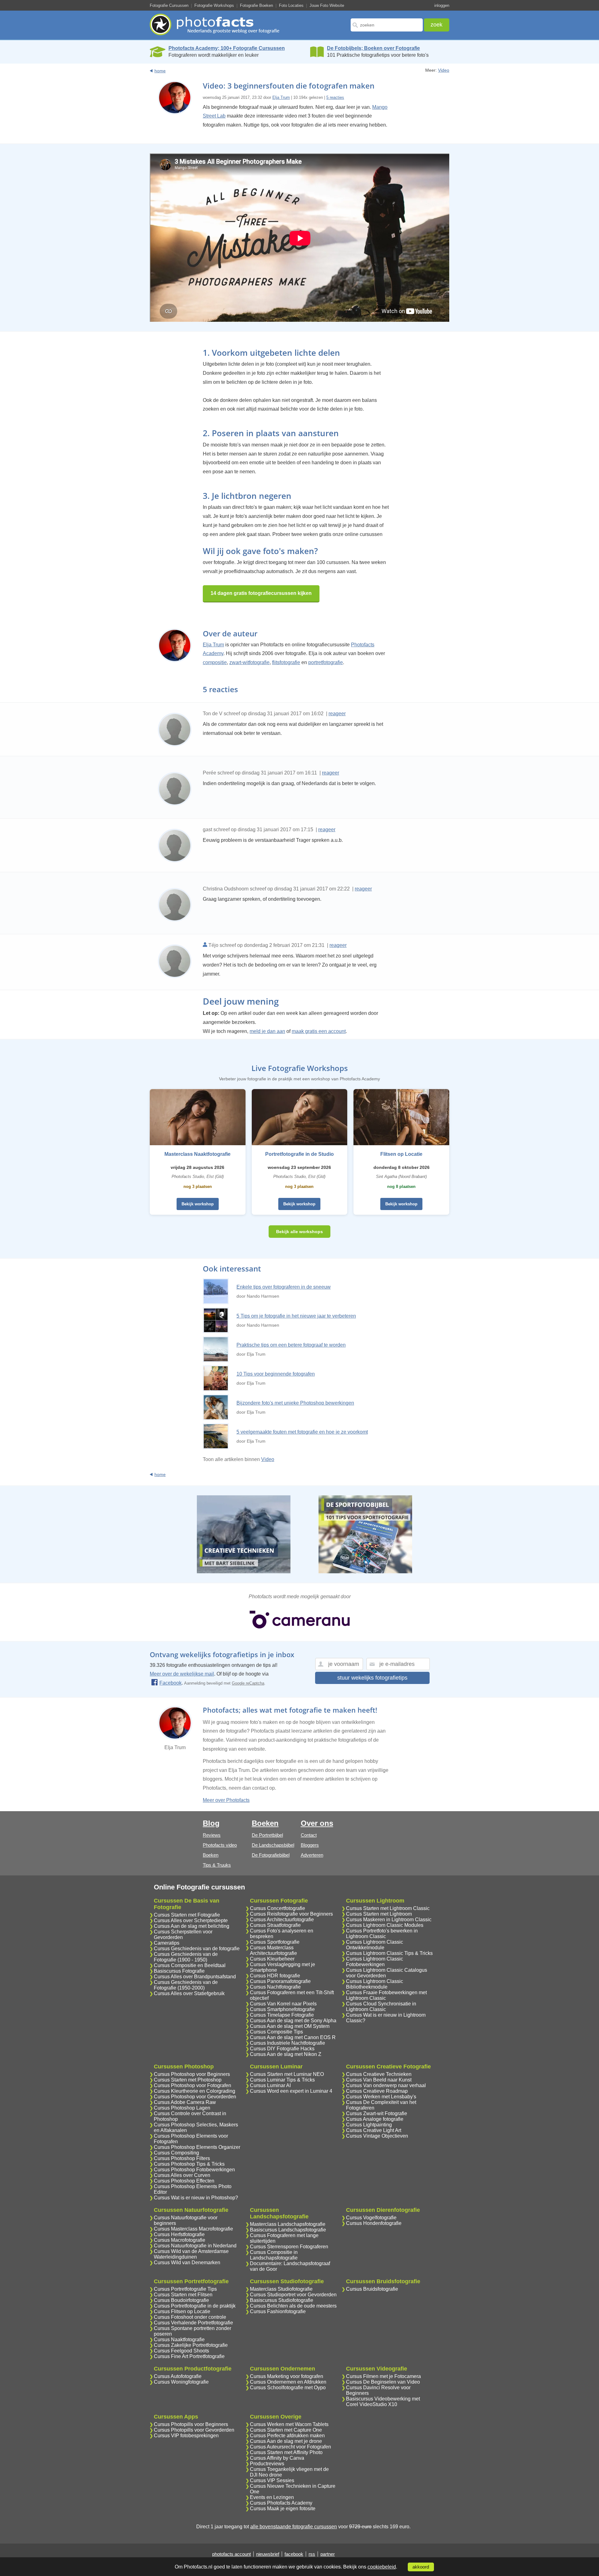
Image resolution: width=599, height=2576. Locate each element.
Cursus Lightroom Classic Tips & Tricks (389, 1953)
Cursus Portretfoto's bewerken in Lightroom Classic (382, 1934)
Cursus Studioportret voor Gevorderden (293, 2295)
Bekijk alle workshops (299, 1232)
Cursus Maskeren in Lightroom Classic (389, 1920)
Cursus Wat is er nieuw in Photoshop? (196, 2198)
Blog (211, 1823)
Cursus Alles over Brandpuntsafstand (195, 1977)
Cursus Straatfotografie (275, 1925)
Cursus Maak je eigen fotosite (283, 2508)
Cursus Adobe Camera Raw (185, 2102)
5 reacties (335, 97)
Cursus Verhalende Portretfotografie (193, 2323)
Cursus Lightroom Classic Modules (385, 1925)
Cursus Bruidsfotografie (372, 2289)
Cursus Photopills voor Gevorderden (194, 2430)
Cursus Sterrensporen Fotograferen (289, 2247)
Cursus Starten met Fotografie (187, 1915)
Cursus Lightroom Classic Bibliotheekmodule (375, 1984)
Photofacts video (220, 1845)
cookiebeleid (382, 2567)
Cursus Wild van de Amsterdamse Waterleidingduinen (191, 2254)
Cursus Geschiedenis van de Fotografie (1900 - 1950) (186, 1957)
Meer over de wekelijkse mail (182, 1674)
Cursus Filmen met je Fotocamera (383, 2376)
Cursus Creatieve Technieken (379, 2074)
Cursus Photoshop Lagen (182, 2108)
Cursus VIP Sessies (272, 2480)
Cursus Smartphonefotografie (282, 2009)
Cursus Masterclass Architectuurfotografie (273, 1950)
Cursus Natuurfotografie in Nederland (195, 2246)
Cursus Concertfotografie (278, 1908)
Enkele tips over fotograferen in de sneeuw (284, 1287)
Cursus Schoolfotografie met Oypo (288, 2388)
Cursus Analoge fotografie (375, 2119)
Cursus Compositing (176, 2153)
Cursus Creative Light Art (374, 2130)
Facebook (170, 1683)
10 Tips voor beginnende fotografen (276, 1374)
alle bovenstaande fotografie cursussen (294, 2527)
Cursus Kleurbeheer (272, 1959)
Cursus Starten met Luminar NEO (287, 2074)
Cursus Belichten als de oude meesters (293, 2306)
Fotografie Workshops (214, 5)
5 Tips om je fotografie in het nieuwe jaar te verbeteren (296, 1316)
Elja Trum (281, 97)
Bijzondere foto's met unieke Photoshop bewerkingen (295, 1403)
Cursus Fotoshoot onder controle (190, 2317)
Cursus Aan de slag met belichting (192, 1926)
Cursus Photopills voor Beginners (191, 2424)
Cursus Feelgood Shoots (181, 2351)
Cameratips (167, 1943)
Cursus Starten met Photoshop (188, 2080)
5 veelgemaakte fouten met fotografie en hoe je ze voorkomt (302, 1432)
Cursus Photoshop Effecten (184, 2181)
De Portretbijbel (267, 1835)
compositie (215, 662)
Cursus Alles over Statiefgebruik (189, 1993)
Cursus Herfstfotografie (179, 2234)
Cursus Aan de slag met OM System (290, 2026)
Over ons (317, 1823)
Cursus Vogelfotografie (371, 2218)
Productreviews (267, 2464)
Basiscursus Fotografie (179, 1971)
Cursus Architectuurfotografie (282, 1920)
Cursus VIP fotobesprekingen (186, 2436)
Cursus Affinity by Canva (277, 2458)
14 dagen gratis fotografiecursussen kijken (261, 593)
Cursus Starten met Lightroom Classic (388, 1908)
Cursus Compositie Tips (276, 2032)
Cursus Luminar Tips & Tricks (282, 2080)
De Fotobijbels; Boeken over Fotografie (373, 48)
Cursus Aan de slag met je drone (286, 2441)
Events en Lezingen (272, 2497)
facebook (294, 2554)
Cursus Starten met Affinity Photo (286, 2452)
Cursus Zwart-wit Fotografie (377, 2113)
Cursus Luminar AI (270, 2085)
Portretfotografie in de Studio (299, 1154)
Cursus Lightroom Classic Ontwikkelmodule (375, 1945)
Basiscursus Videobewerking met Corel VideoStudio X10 (383, 2402)
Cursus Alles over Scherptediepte (191, 1920)
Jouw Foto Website (327, 5)
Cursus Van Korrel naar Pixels (283, 2004)
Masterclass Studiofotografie (281, 2289)
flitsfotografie (286, 662)
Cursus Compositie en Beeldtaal (190, 1965)
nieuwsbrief (268, 2554)
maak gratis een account (319, 1031)
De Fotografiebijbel (271, 1855)
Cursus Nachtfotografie (275, 1987)
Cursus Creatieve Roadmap (377, 2091)
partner (328, 2554)
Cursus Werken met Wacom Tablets (289, 2424)
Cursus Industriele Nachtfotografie (287, 2043)
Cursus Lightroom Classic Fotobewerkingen (375, 1962)
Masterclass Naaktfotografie (197, 1154)
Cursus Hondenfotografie (374, 2223)
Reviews (212, 1835)
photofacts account (231, 2554)
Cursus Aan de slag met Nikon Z (286, 2054)
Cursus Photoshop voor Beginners (192, 2074)
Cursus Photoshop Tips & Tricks (189, 2164)
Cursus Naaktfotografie (179, 2340)
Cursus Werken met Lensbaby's (381, 2097)
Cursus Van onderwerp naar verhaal (386, 2085)
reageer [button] (337, 714)
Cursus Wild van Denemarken (187, 2262)
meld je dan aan (267, 1031)
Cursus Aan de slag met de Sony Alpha (293, 2021)
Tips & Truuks (217, 1865)
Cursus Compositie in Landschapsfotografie (274, 2255)
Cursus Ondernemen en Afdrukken (288, 2382)
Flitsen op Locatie (401, 1154)
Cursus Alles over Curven (182, 2175)
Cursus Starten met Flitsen (183, 2295)
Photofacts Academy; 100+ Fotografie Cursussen (227, 48)
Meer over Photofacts (226, 1800)
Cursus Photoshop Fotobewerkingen (194, 2170)
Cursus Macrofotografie (180, 2240)
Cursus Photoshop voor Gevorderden (195, 2097)
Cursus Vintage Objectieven (377, 2136)
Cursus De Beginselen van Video (383, 2382)
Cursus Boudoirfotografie (181, 2300)
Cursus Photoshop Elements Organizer (197, 2147)
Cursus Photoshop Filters (182, 2158)
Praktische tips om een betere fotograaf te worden (291, 1345)
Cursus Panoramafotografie (280, 1981)
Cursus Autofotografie (178, 2376)
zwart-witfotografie (249, 662)
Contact (309, 1835)
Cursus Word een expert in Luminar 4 (291, 2091)
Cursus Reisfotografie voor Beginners (291, 1914)
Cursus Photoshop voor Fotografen (192, 2085)
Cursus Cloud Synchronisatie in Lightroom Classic (381, 2007)
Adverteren (312, 1855)
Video (444, 70)
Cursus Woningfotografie (181, 2382)
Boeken (211, 1855)
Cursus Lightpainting (369, 2125)
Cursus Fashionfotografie (278, 2311)
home (160, 71)
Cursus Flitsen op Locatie (182, 2311)
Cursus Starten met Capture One (286, 2430)
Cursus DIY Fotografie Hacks (282, 2049)
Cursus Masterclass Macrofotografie (193, 2229)
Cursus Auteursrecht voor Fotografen (290, 2447)
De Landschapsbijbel (273, 1845)
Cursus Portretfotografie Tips (185, 2289)
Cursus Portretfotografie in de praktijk (195, 2306)
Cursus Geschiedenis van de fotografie (197, 1949)
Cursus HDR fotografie (275, 1976)
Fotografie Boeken (256, 5)
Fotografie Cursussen (169, 5)
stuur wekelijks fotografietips (372, 1678)
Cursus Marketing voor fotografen (287, 2376)
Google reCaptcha (248, 1683)
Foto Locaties (291, 5)
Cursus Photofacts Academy (281, 2503)
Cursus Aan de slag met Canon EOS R (293, 2037)
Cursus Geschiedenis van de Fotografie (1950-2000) (186, 1985)
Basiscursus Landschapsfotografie (288, 2230)
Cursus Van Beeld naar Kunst (379, 2080)
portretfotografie (326, 662)
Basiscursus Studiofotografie (282, 2300)
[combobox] (387, 25)
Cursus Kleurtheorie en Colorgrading (195, 2091)
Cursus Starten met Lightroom (379, 1914)
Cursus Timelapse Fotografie (282, 2015)
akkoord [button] (421, 2567)
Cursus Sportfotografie (275, 1942)
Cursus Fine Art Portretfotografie (189, 2356)
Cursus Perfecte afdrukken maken (287, 2436)
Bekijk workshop (198, 1204)
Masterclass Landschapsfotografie (288, 2224)
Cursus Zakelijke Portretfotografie (191, 2345)
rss (312, 2554)
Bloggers (310, 1845)
